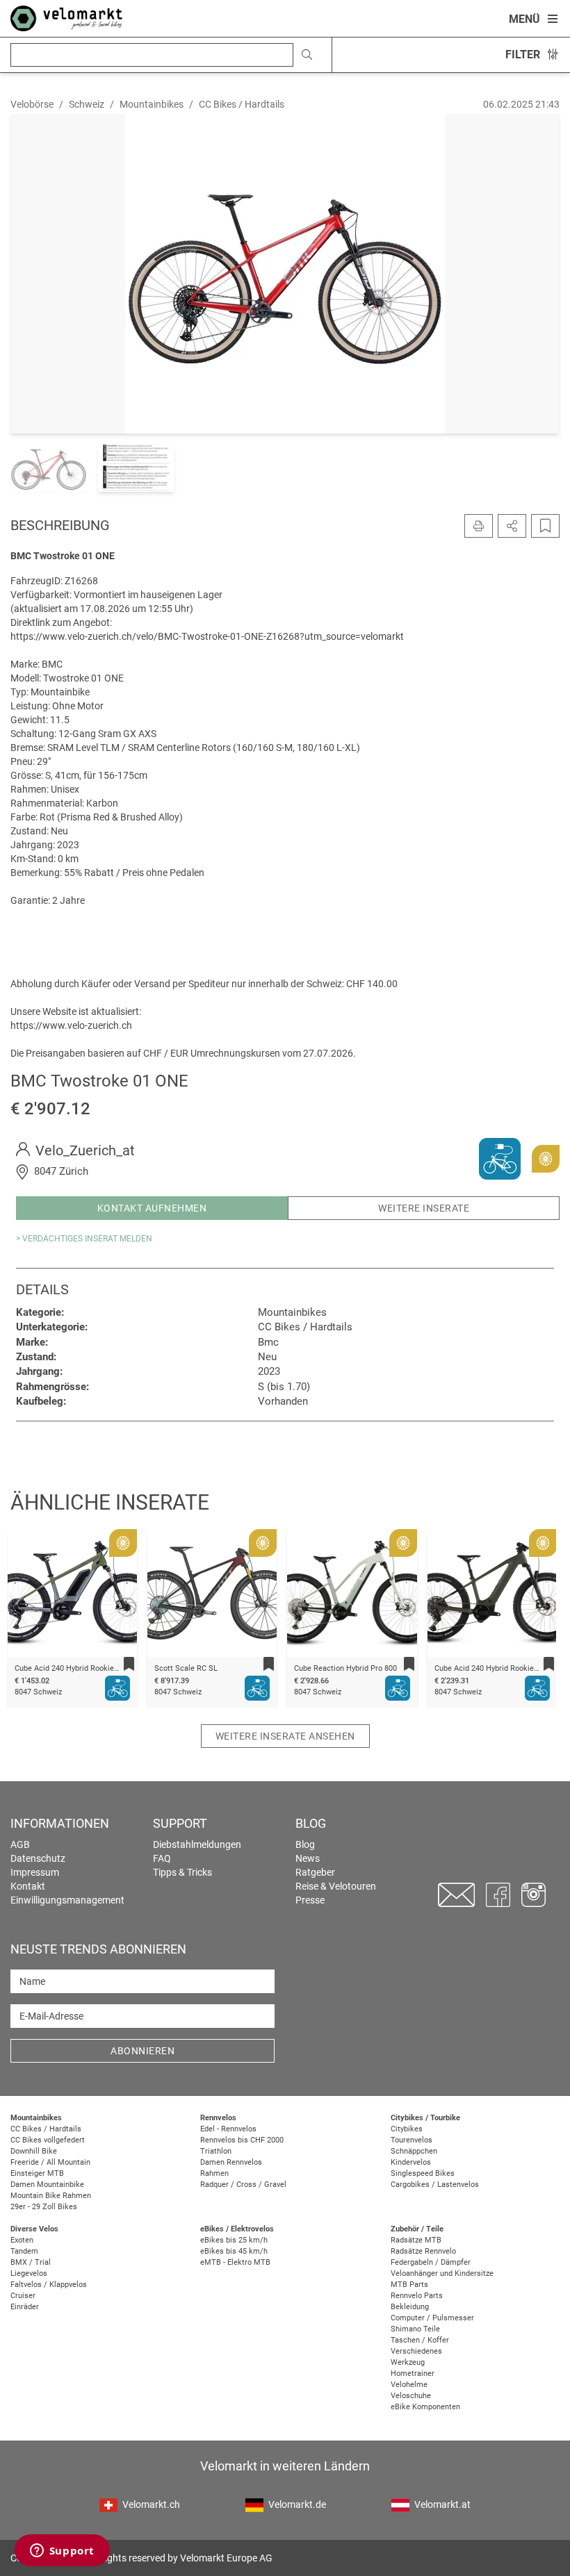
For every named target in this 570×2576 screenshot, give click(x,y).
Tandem (24, 2251)
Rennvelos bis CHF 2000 (242, 2140)
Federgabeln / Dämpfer (431, 2262)
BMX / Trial (31, 2262)
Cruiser (23, 2296)
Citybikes (407, 2129)
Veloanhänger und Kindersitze (442, 2273)
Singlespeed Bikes (423, 2173)
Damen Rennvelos (231, 2162)
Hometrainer (413, 2373)
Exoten (22, 2240)
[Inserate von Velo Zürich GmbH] (500, 1158)
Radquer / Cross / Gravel (243, 2185)
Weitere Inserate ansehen (285, 1736)
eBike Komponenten (425, 2407)
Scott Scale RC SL (46, 1668)
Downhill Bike (34, 2151)
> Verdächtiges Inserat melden (84, 1239)
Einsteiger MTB (37, 2173)
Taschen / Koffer (420, 2340)
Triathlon (216, 2151)
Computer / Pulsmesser (432, 2318)
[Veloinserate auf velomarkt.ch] (66, 17)
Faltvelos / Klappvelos (49, 2285)
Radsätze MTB (416, 2240)
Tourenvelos (412, 2140)
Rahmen (214, 2173)
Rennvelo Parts (417, 2296)
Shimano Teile (415, 2329)
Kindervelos (411, 2162)
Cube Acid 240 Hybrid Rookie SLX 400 (359, 1668)
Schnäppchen (414, 2151)
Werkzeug (408, 2362)
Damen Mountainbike (47, 2185)
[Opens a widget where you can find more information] (62, 2552)
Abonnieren (142, 2051)
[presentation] (35, 1596)
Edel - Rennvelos (228, 2129)
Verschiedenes (416, 2351)
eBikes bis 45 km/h (234, 2251)
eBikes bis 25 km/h (234, 2240)
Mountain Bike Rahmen (51, 2196)
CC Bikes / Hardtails (46, 2129)
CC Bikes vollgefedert (48, 2140)
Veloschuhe (411, 2396)
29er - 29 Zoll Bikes (44, 2207)
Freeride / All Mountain (50, 2162)
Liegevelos (29, 2273)
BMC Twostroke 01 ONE (475, 1668)
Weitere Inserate (424, 1208)
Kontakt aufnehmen (152, 1208)
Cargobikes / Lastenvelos (435, 2185)
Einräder (25, 2307)
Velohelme (409, 2385)
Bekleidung (410, 2307)
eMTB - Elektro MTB (235, 2262)
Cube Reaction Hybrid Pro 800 (205, 1668)
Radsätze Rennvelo (423, 2251)
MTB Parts (409, 2285)
